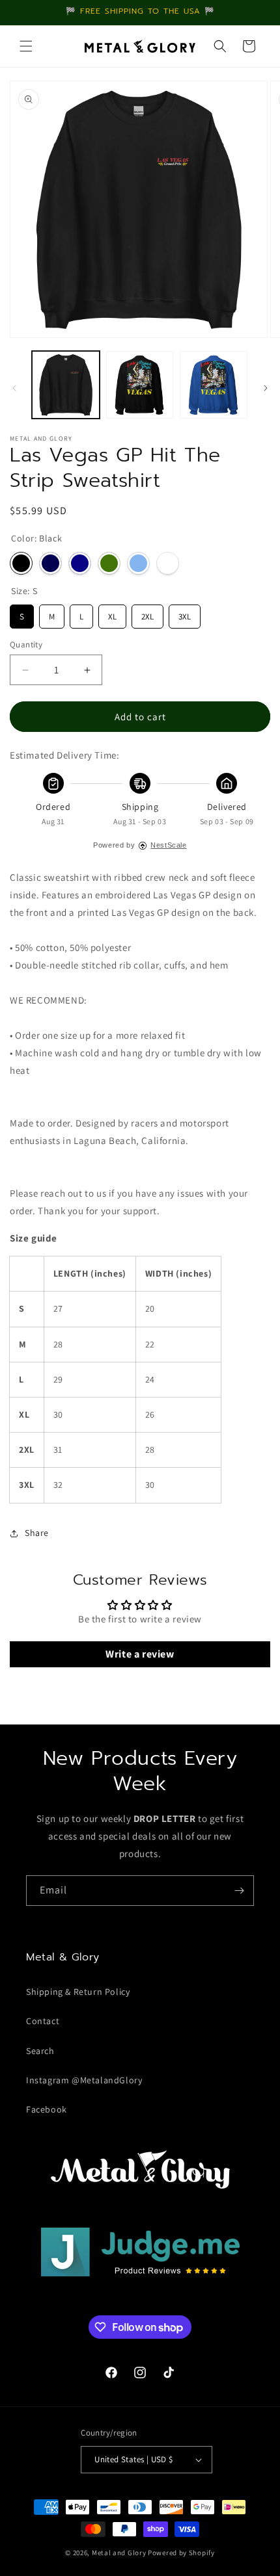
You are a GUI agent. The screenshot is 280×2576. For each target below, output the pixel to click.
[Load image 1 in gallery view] (66, 385)
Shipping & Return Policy (78, 1992)
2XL (147, 613)
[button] (26, 46)
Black (21, 563)
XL (113, 613)
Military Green (109, 563)
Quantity (26, 644)
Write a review (140, 1654)
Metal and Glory (119, 2553)
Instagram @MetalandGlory (84, 2080)
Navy (50, 563)
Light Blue (138, 563)
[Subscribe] (239, 1891)
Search (40, 2051)
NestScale (168, 845)
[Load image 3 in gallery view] (214, 385)
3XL (185, 613)
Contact (43, 2021)
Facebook (47, 2109)
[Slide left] (14, 388)
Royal (80, 563)
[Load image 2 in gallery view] (140, 385)
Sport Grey (168, 563)
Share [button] (37, 1533)
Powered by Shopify (181, 2553)
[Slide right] (266, 388)
